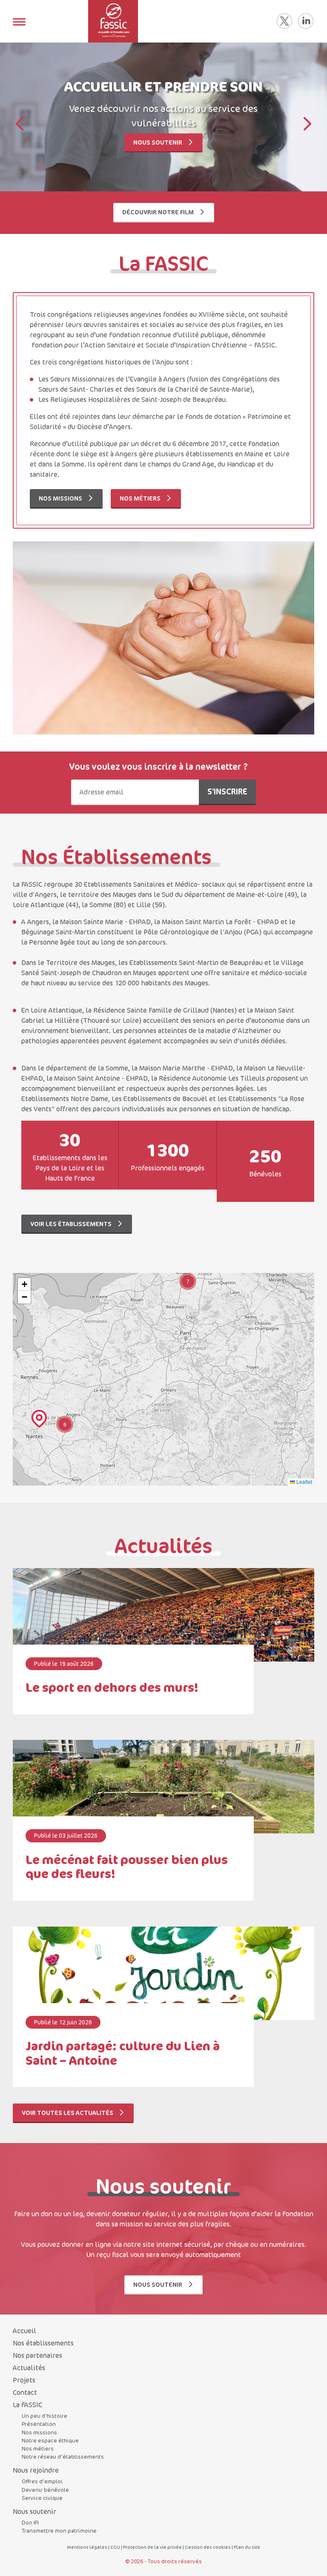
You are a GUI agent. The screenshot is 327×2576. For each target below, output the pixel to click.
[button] (307, 125)
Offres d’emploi (42, 2481)
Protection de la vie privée (152, 2547)
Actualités (29, 2368)
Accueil (24, 2331)
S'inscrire (227, 791)
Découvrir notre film (159, 212)
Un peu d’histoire (44, 2416)
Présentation (39, 2424)
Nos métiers (141, 498)
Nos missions (61, 498)
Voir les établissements (72, 1224)
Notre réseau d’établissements (63, 2456)
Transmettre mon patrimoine (59, 2530)
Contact (25, 2392)
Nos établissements (43, 2343)
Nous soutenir (158, 142)
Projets (24, 2380)
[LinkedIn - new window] (306, 21)
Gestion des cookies (208, 2547)
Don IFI (30, 2522)
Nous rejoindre (36, 2470)
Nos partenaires (37, 2355)
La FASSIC (27, 2405)
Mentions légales (87, 2547)
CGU (115, 2547)
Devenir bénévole (45, 2490)
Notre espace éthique (50, 2440)
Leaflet (304, 1482)
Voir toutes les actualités (68, 2113)
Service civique (42, 2498)
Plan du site (247, 2547)
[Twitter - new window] (284, 21)
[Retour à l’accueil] (113, 21)
